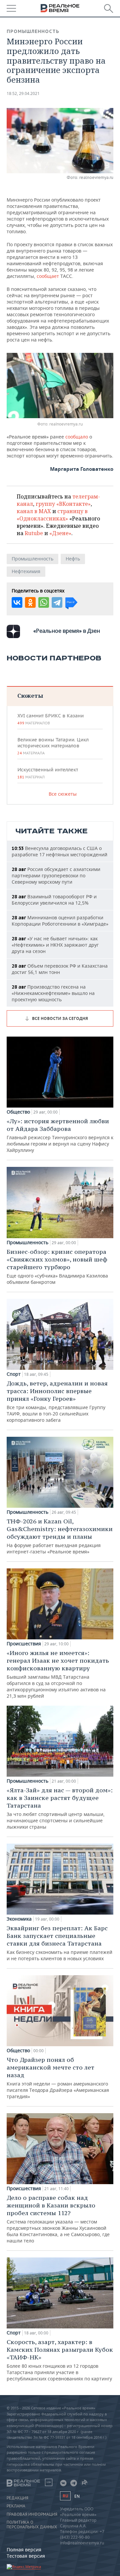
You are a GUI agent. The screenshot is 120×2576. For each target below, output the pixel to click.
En (77, 2496)
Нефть (73, 559)
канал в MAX (34, 511)
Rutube (34, 533)
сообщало (77, 437)
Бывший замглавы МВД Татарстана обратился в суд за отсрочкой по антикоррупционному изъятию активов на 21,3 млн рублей (58, 1674)
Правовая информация (32, 2514)
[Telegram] (57, 602)
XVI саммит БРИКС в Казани (50, 719)
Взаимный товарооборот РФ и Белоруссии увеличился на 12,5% (54, 900)
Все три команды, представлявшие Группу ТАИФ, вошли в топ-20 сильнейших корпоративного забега (57, 1401)
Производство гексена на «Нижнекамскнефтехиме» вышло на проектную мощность (53, 993)
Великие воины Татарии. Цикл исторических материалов (53, 746)
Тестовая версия (26, 2556)
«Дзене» (60, 533)
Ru (65, 2496)
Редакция (17, 2498)
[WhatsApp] (44, 602)
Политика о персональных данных (32, 2525)
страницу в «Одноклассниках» (52, 515)
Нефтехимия (26, 571)
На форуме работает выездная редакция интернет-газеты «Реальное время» (60, 1536)
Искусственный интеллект (48, 773)
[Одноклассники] (30, 602)
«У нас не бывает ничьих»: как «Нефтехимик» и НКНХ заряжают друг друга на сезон (55, 945)
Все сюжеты (63, 794)
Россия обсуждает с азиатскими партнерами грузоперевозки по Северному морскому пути (56, 875)
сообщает (48, 276)
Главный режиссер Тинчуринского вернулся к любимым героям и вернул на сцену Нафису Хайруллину (60, 1135)
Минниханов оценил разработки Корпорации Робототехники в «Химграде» (60, 921)
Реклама (16, 2506)
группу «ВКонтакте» (63, 504)
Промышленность (33, 31)
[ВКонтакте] (17, 602)
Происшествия (24, 1644)
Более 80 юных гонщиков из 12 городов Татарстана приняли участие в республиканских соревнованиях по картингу (60, 2360)
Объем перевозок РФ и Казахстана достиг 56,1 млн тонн (60, 969)
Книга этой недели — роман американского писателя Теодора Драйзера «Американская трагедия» (58, 2078)
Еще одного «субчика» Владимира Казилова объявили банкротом (57, 1267)
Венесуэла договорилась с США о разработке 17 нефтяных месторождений (59, 851)
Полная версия (24, 2550)
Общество (18, 1112)
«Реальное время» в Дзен (67, 631)
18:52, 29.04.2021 (23, 93)
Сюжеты (30, 696)
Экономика (19, 1919)
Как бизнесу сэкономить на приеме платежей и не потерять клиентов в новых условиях (59, 1943)
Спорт (14, 1374)
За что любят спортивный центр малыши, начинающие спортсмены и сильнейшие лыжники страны (60, 1808)
